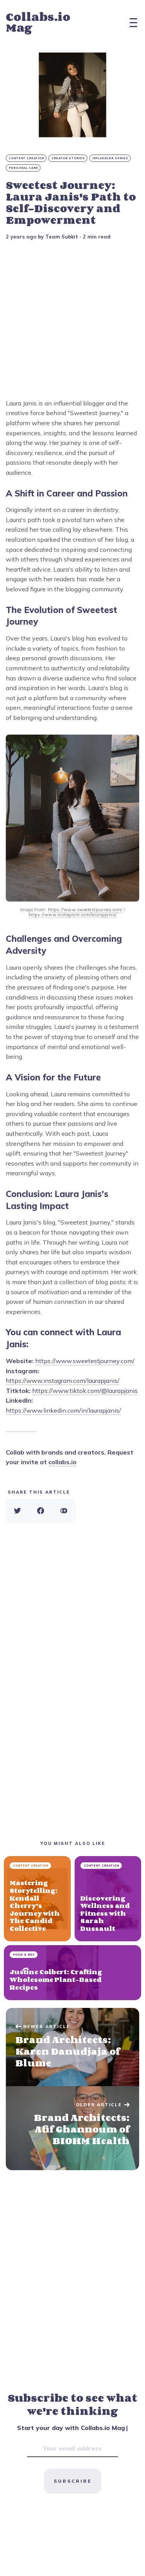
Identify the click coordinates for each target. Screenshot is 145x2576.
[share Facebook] (41, 1511)
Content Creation (26, 158)
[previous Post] (72, 2128)
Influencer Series (110, 158)
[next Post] (72, 2047)
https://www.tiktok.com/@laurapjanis (85, 1391)
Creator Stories (68, 158)
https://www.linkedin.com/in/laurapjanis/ (63, 1410)
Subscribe (73, 2481)
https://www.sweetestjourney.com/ (85, 1361)
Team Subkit (62, 237)
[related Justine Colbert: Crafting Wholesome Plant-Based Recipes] (72, 1973)
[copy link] (64, 1511)
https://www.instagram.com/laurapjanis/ (63, 1381)
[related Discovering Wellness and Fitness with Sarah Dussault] (108, 1899)
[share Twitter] (17, 1511)
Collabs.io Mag (38, 22)
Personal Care (24, 168)
